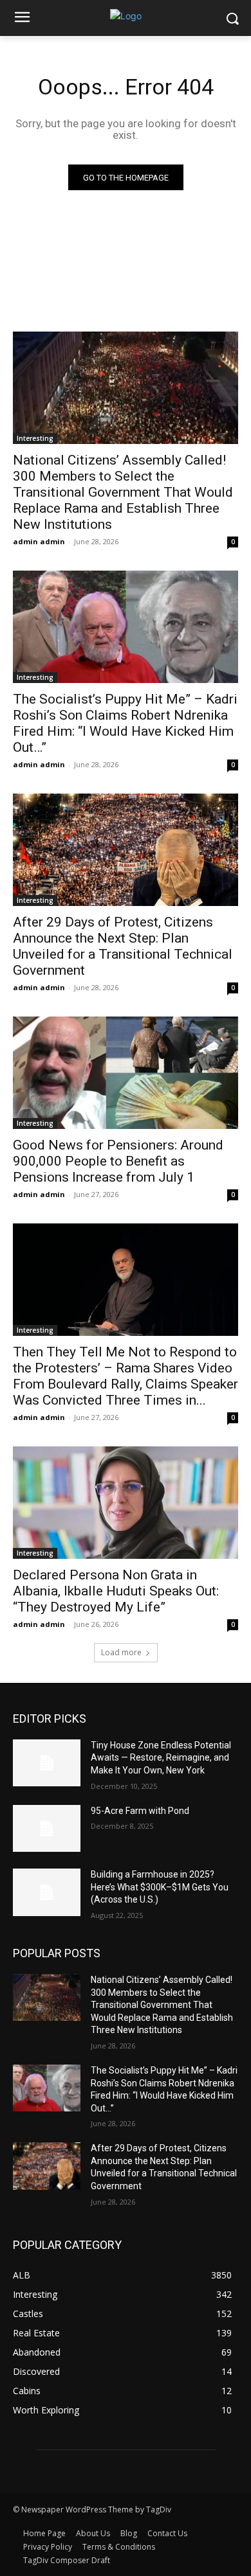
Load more (121, 1652)
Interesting (35, 438)
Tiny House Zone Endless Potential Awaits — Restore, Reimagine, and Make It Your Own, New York (161, 1758)
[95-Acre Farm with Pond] (47, 1829)
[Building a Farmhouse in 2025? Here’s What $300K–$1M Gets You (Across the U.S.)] (47, 1892)
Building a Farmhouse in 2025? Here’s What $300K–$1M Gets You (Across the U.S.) (160, 1887)
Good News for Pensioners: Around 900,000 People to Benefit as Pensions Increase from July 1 (118, 1161)
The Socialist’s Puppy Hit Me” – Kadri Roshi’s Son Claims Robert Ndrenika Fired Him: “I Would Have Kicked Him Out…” (125, 723)
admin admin (39, 541)
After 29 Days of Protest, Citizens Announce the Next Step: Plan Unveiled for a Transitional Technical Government (123, 946)
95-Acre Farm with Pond (140, 1811)
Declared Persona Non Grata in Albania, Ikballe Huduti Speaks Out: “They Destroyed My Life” (116, 1591)
